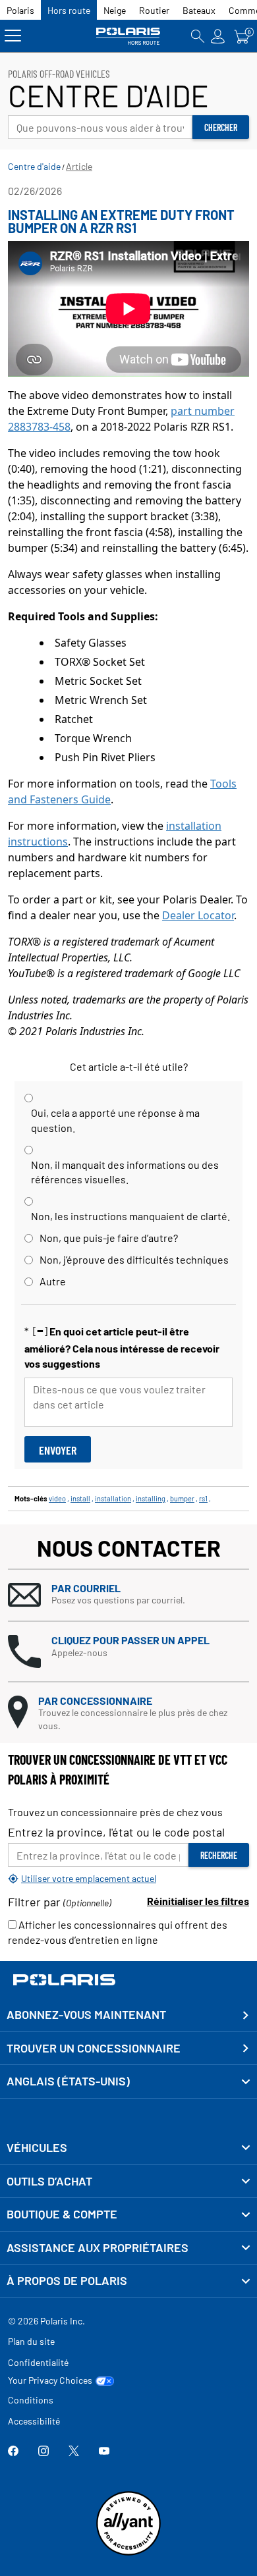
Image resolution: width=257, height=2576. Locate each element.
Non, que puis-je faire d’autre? (109, 1238)
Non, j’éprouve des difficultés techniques (134, 1259)
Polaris (20, 10)
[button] (128, 1595)
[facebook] (13, 2452)
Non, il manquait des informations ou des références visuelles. (125, 1172)
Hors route (69, 10)
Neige (115, 10)
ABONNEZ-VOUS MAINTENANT (86, 2014)
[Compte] (218, 36)
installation (113, 1498)
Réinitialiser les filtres (198, 1901)
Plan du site (31, 2341)
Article (79, 166)
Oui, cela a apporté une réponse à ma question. (115, 1120)
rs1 (203, 1498)
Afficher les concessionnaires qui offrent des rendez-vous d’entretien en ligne (118, 1932)
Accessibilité (34, 2421)
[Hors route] (129, 36)
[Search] (198, 36)
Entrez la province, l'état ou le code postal (116, 1832)
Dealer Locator (198, 915)
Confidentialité (38, 2362)
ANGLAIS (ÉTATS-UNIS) (68, 2081)
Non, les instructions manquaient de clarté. (130, 1216)
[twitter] (74, 2452)
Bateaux (199, 10)
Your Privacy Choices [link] (50, 2380)
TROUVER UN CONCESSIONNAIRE (94, 2048)
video (57, 1498)
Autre (53, 1281)
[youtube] (104, 2452)
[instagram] (43, 2452)
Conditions (31, 2400)
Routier (154, 10)
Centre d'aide (34, 166)
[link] (128, 2148)
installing (151, 1498)
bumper (182, 1498)
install (80, 1498)
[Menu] (13, 36)
